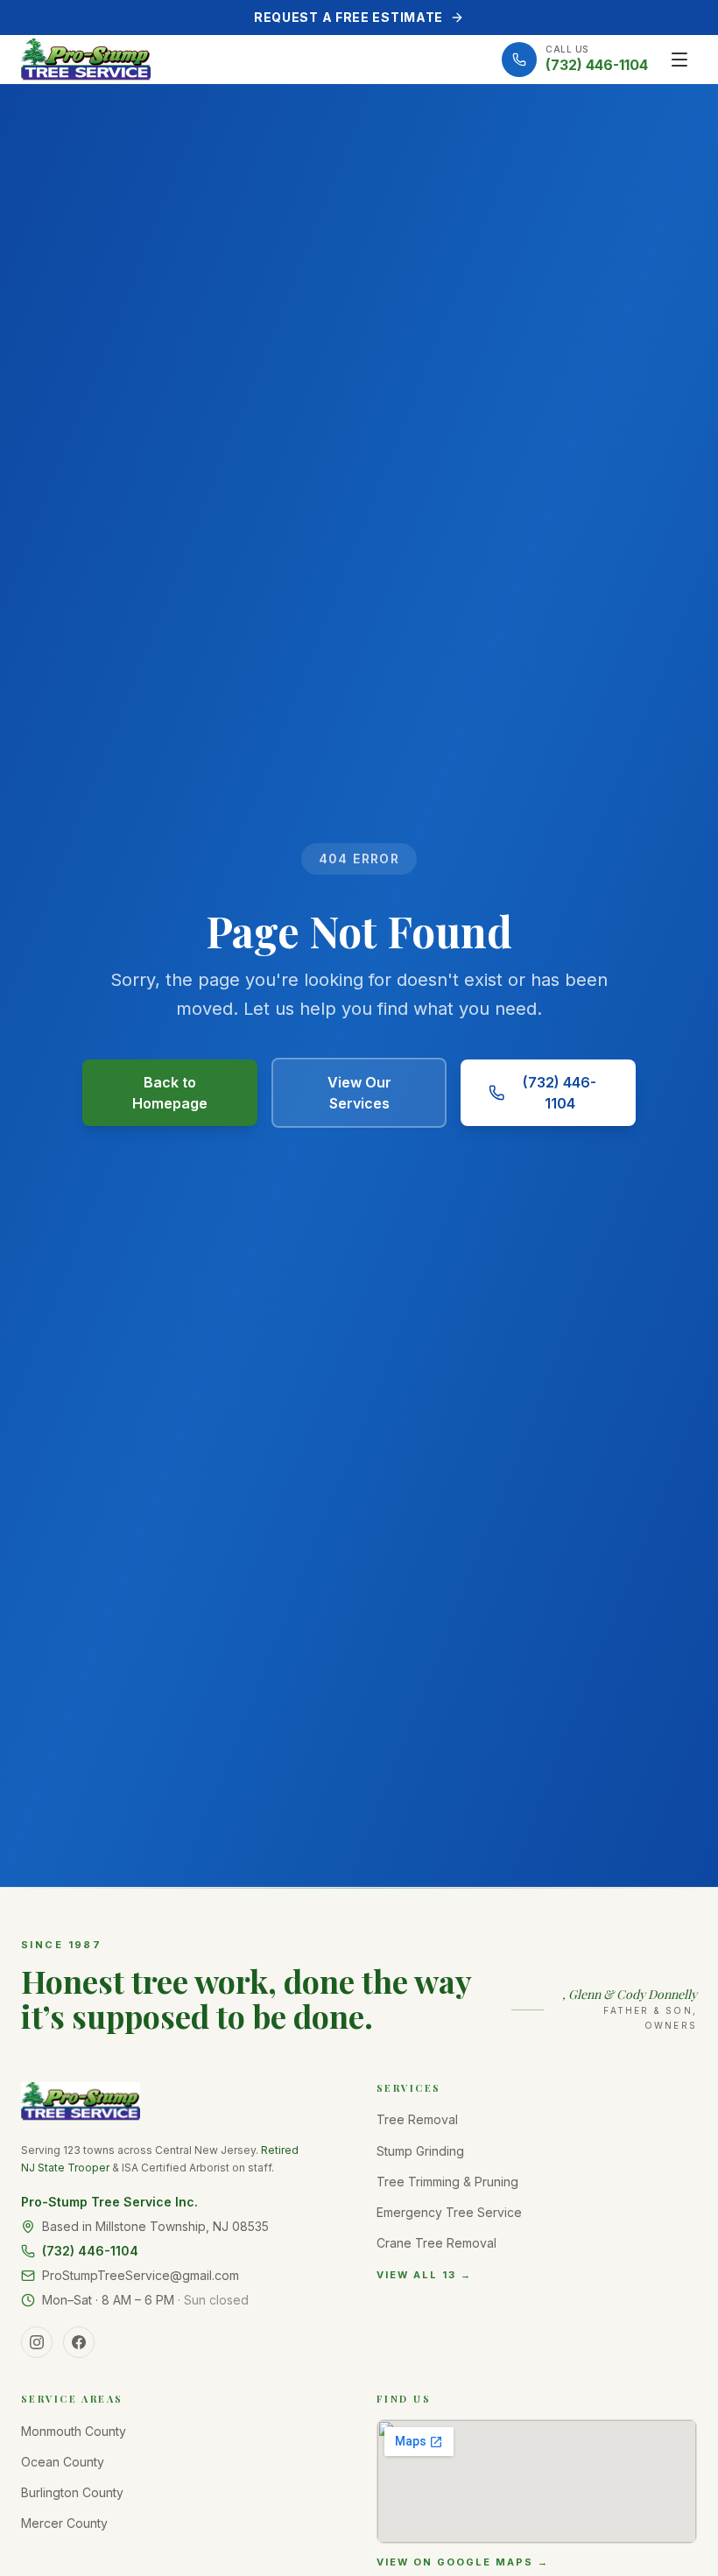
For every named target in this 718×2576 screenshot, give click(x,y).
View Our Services (359, 1093)
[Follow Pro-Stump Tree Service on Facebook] (79, 2342)
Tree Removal (417, 2119)
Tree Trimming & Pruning (447, 2182)
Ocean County (63, 2462)
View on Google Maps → (463, 2562)
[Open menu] (679, 60)
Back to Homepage (170, 1093)
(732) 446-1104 (560, 1093)
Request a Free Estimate (348, 17)
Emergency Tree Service (449, 2212)
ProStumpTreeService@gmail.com (141, 2275)
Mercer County (64, 2523)
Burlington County (72, 2492)
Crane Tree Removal (436, 2243)
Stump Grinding (420, 2151)
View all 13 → (424, 2275)
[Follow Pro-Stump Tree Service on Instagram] (37, 2342)
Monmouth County (74, 2431)
